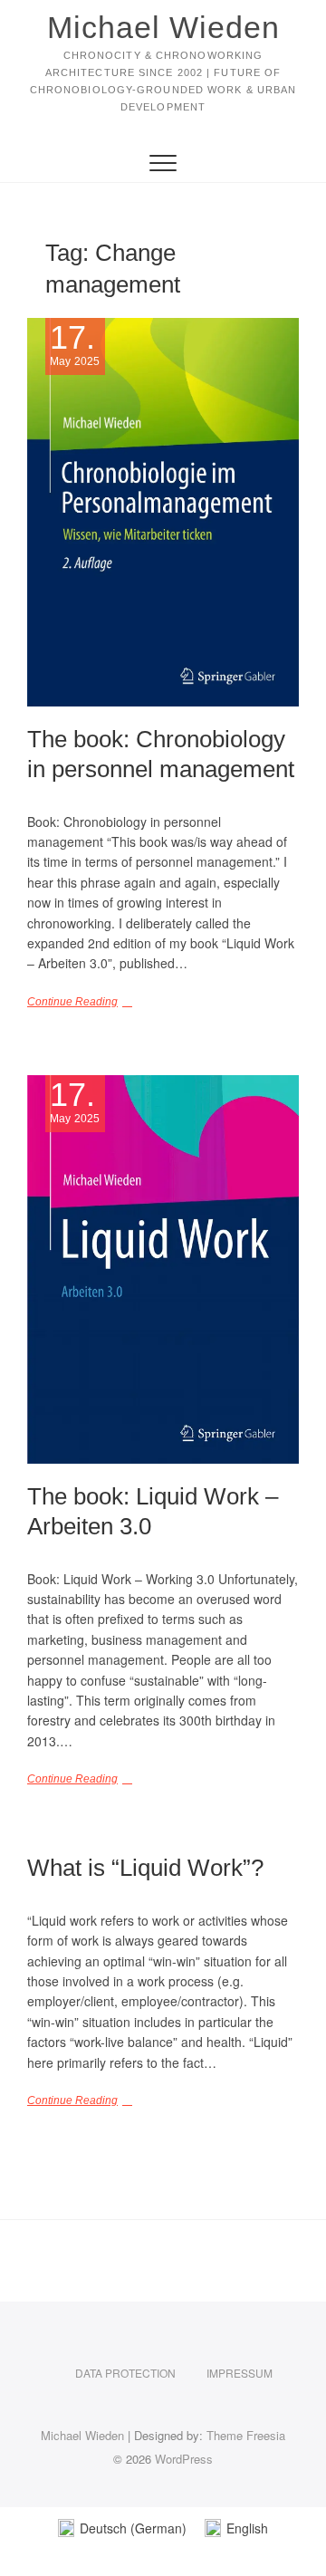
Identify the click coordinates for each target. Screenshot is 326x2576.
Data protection (125, 2373)
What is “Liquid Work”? (145, 1868)
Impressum (240, 2373)
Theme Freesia (246, 2435)
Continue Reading (72, 1002)
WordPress (184, 2459)
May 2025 (75, 345)
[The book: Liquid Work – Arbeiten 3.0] (163, 1269)
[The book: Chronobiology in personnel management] (163, 512)
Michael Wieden (163, 27)
